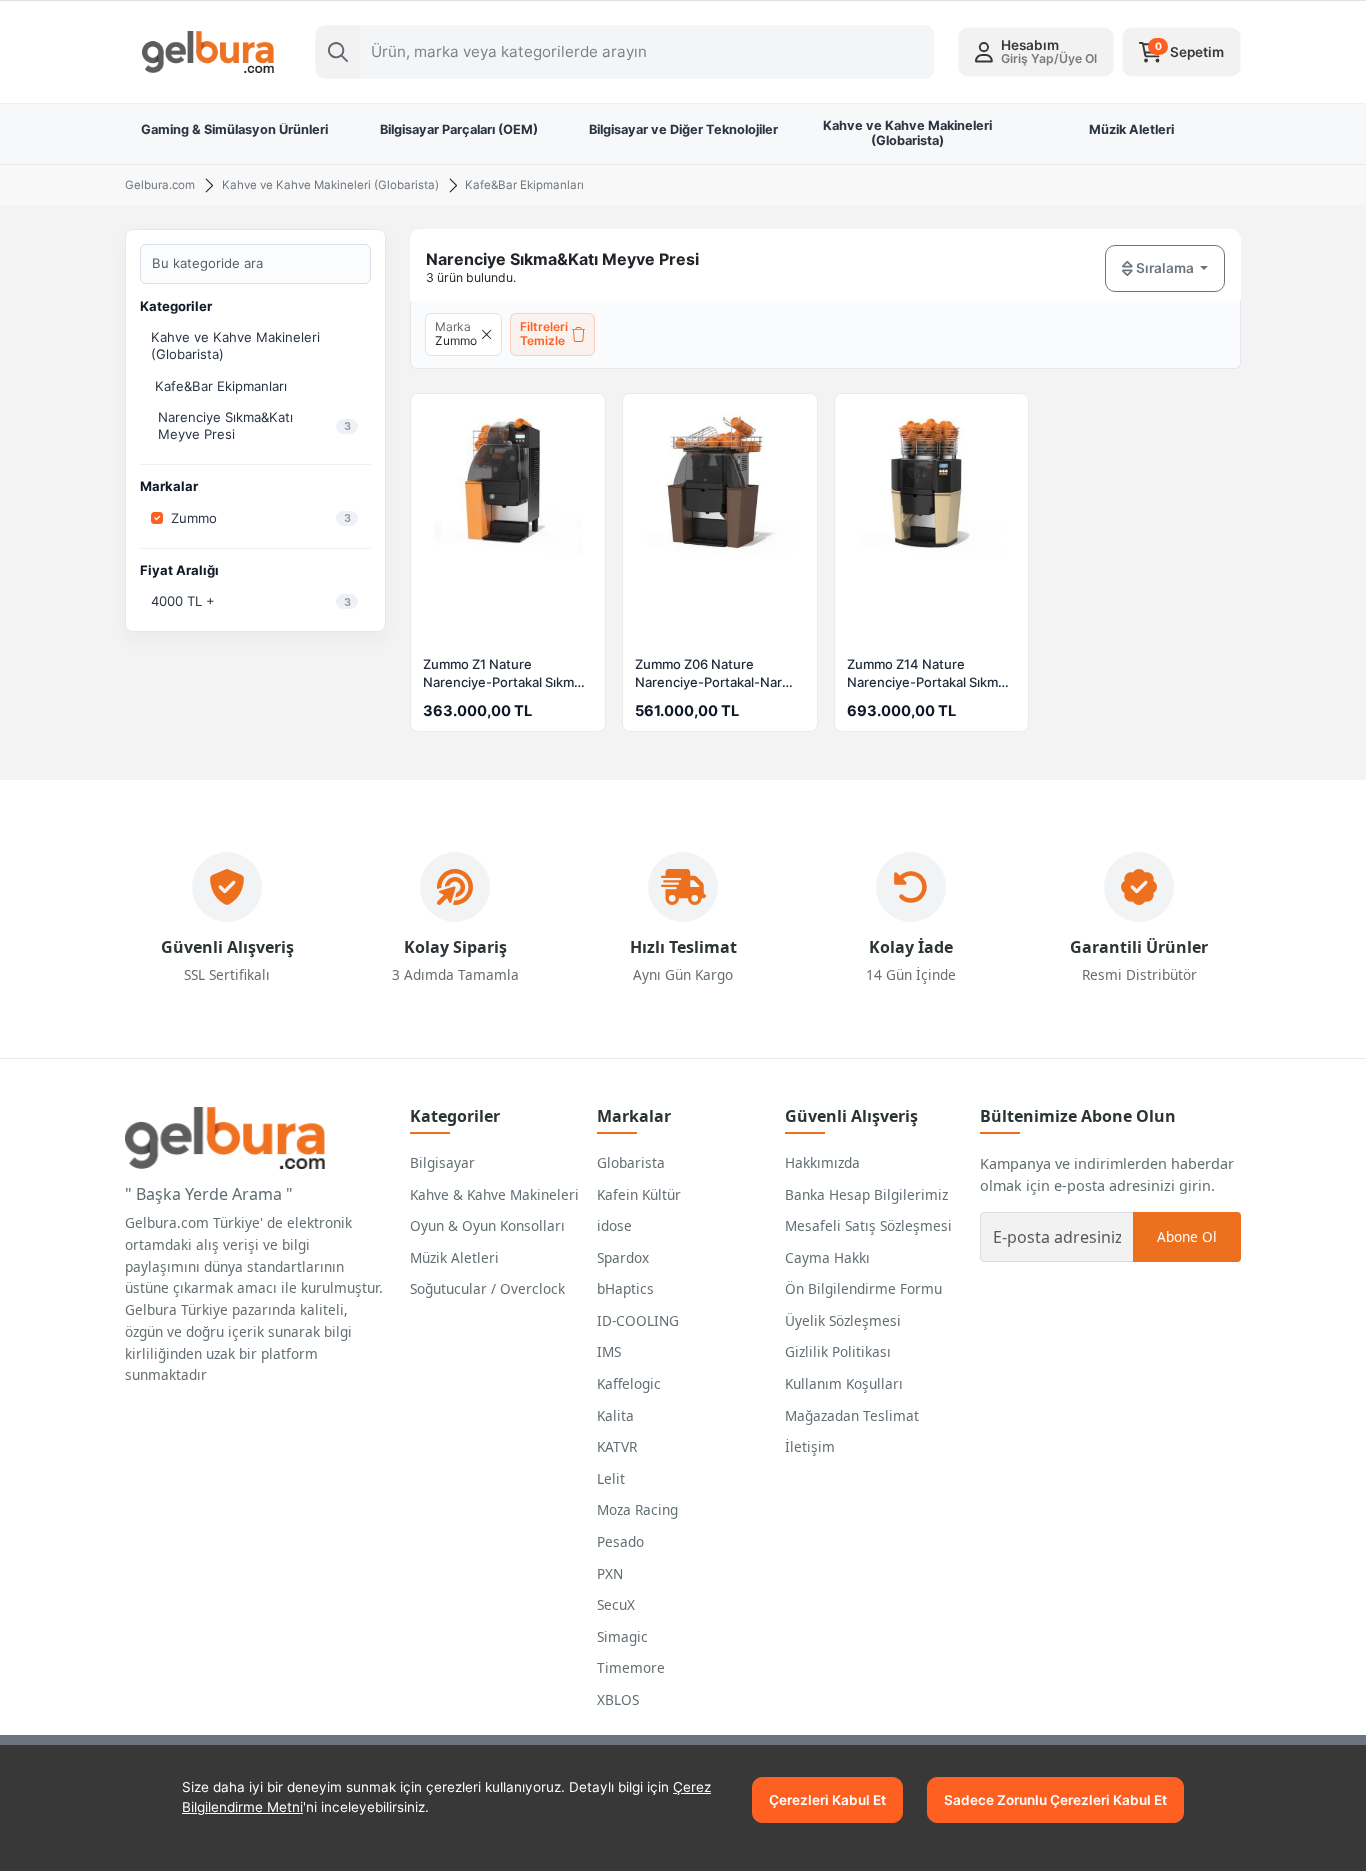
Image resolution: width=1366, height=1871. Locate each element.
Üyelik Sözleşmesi (843, 1320)
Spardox (623, 1257)
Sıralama (1165, 268)
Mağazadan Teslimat (852, 1415)
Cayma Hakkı (827, 1257)
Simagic (622, 1636)
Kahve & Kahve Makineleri (494, 1194)
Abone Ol (1187, 1236)
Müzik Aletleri (454, 1257)
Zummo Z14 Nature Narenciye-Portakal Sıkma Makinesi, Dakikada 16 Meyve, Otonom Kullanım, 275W (926, 675)
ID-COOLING (638, 1320)
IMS (609, 1351)
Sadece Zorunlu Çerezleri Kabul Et (1055, 1800)
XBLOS (618, 1699)
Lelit (611, 1478)
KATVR (617, 1446)
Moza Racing (637, 1509)
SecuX (616, 1604)
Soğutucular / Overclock (487, 1288)
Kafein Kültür (639, 1194)
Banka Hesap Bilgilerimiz (866, 1194)
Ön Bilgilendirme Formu (863, 1288)
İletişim (810, 1446)
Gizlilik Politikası (838, 1351)
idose (614, 1225)
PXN (610, 1573)
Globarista (631, 1162)
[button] (1036, 52)
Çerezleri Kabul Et (827, 1800)
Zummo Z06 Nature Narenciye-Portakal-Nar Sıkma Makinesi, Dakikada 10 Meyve (713, 675)
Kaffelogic (629, 1383)
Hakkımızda (822, 1162)
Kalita (615, 1415)
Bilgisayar (442, 1162)
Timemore (631, 1667)
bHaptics (625, 1288)
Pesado (620, 1541)
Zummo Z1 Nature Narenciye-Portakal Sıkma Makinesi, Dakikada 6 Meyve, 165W (502, 675)
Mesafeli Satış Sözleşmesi (868, 1225)
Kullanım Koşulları (844, 1383)
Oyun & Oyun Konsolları (487, 1225)
